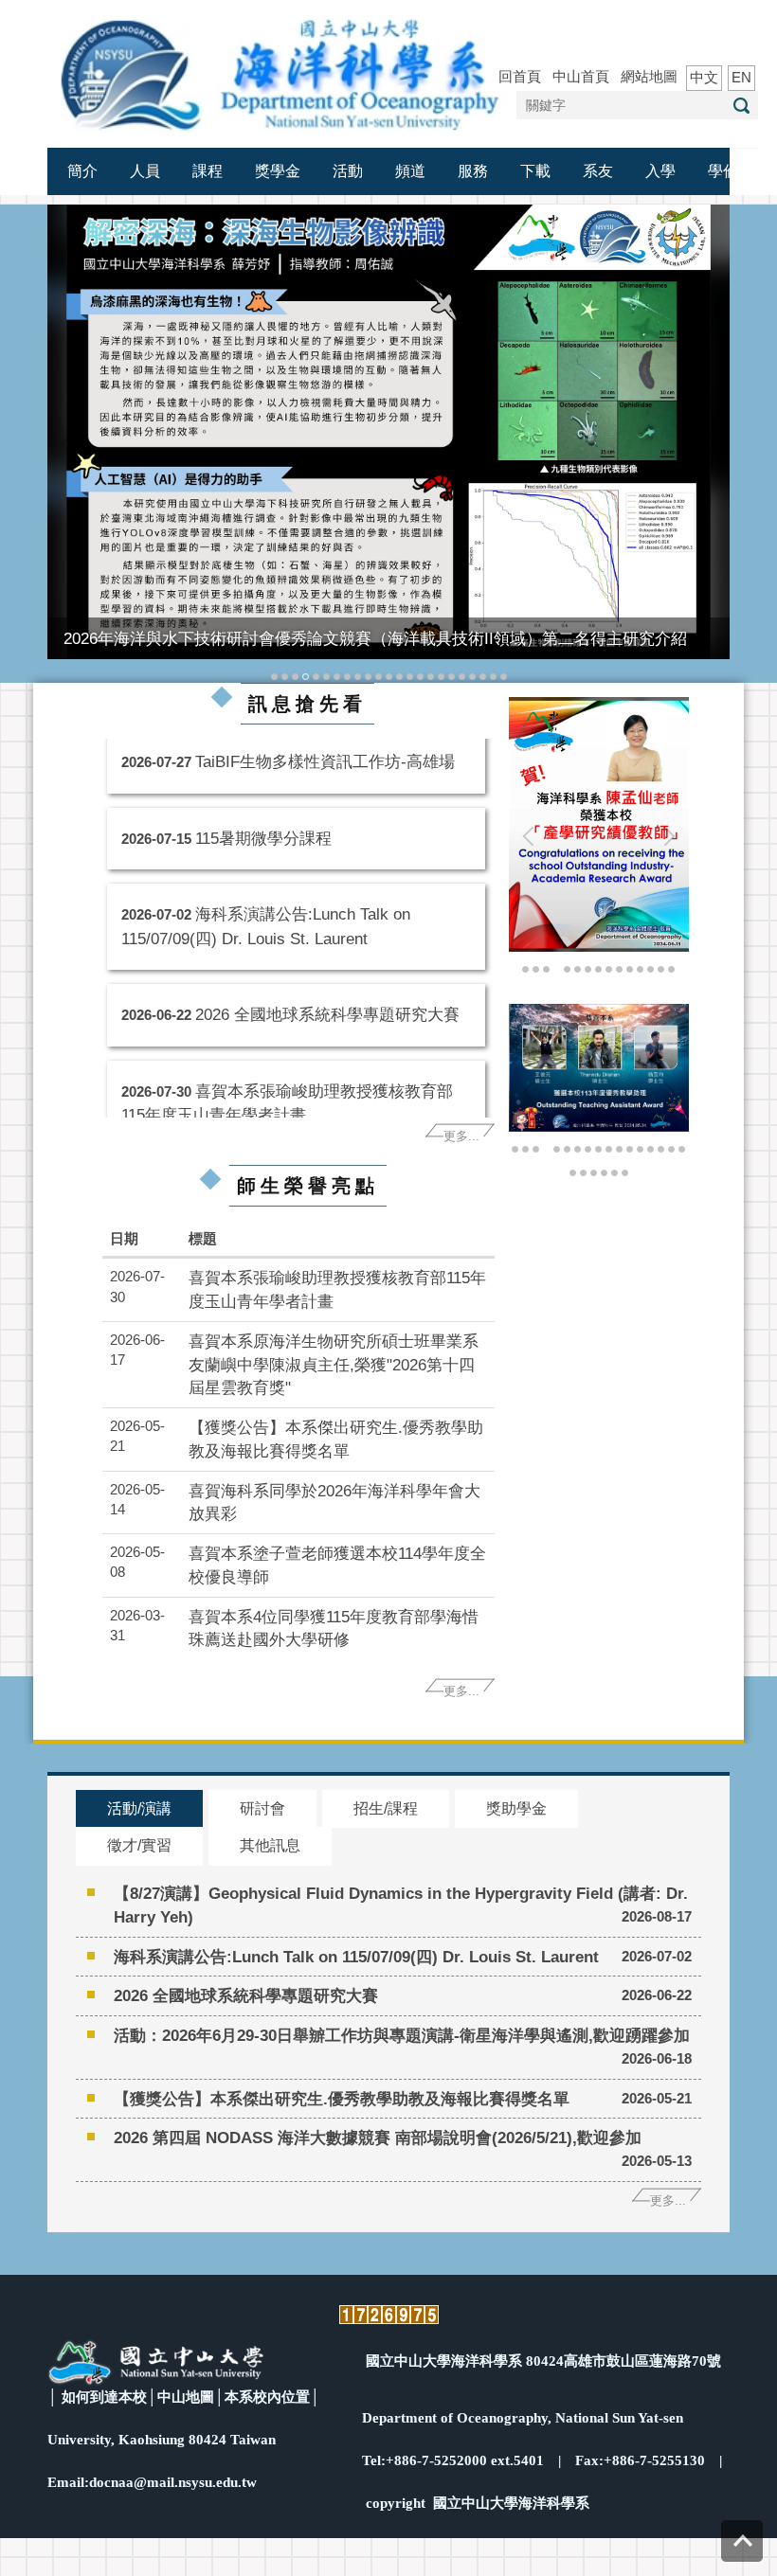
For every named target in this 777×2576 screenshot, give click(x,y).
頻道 (410, 171)
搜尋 (741, 106)
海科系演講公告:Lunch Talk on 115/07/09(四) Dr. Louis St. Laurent (356, 1957)
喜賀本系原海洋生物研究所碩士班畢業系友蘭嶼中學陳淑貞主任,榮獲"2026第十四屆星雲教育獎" (334, 1365)
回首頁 (520, 76)
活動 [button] (348, 171)
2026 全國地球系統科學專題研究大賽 (327, 1004)
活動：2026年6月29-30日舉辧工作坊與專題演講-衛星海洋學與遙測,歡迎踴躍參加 (402, 2035)
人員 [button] (145, 171)
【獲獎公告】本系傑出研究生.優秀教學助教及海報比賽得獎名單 (342, 2099)
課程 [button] (208, 171)
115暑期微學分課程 (263, 828)
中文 (704, 77)
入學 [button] (660, 171)
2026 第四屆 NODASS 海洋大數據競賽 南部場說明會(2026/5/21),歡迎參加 (378, 2138)
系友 (598, 171)
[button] (71, 444)
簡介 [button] (82, 171)
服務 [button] (473, 171)
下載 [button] (535, 171)
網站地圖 (649, 76)
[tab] (274, 675)
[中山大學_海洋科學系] (280, 72)
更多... (461, 1136)
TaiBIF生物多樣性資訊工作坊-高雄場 (325, 751)
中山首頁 (581, 76)
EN (741, 77)
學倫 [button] (723, 171)
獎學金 (278, 171)
